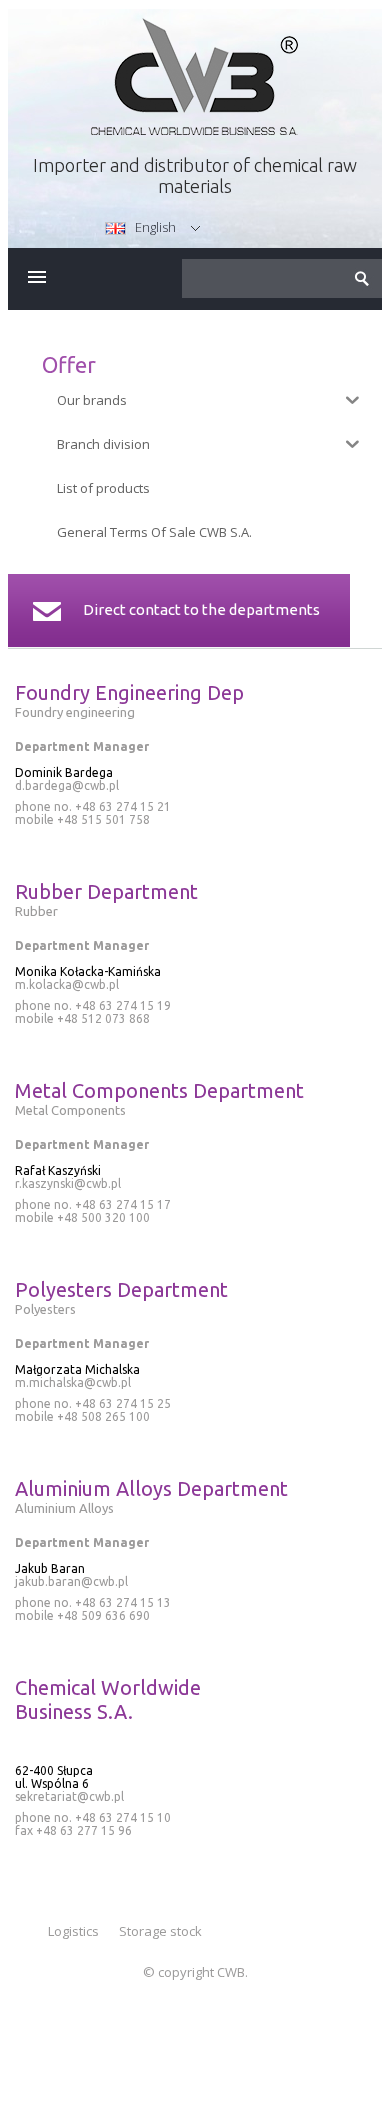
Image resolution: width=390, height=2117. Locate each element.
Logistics (73, 1931)
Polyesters (45, 1309)
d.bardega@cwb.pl (67, 785)
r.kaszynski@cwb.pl (68, 1183)
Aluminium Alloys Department (151, 1488)
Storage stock (160, 1931)
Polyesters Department (121, 1289)
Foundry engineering (75, 712)
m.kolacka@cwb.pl (67, 984)
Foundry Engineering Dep (129, 692)
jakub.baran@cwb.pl (71, 1581)
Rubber (36, 911)
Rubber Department (106, 891)
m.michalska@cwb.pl (73, 1382)
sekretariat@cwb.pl (69, 1796)
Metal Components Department (159, 1090)
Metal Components (70, 1110)
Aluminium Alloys (64, 1508)
